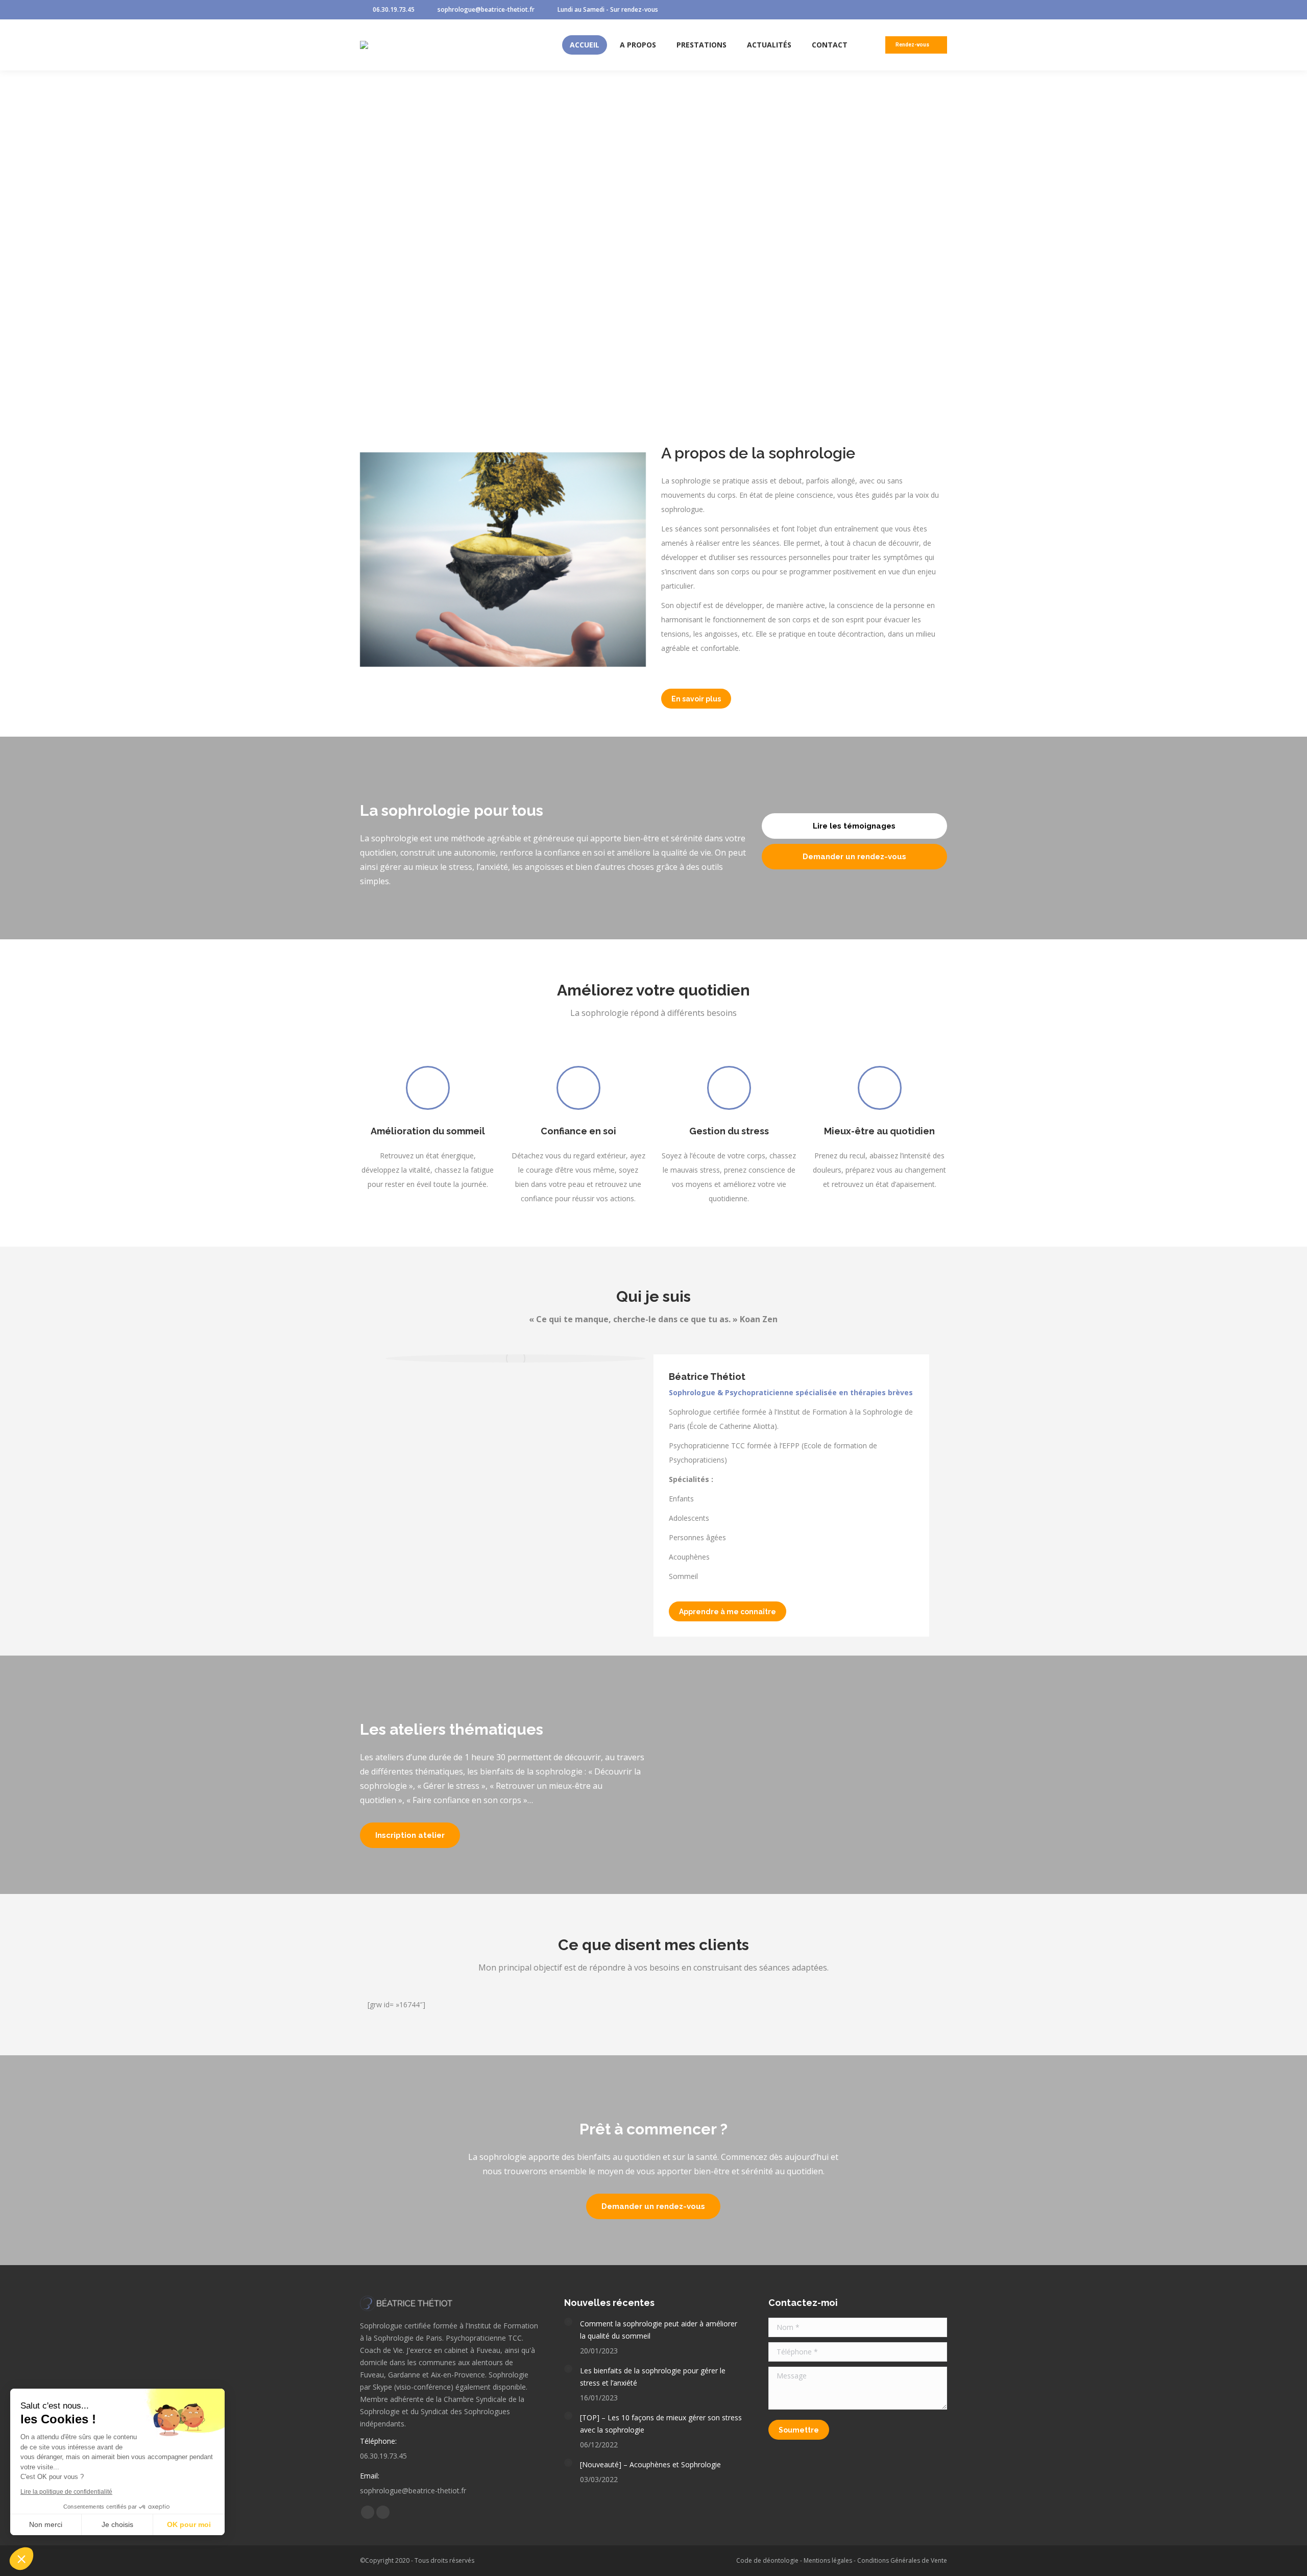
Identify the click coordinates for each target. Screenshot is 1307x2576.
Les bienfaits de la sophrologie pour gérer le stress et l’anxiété (653, 2377)
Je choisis (117, 2524)
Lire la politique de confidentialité (66, 2492)
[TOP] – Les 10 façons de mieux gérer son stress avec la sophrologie (661, 2424)
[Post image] (568, 2322)
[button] (21, 2559)
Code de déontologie (767, 2560)
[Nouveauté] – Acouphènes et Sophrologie (650, 2464)
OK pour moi (189, 2524)
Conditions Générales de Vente (902, 2560)
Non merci (46, 2524)
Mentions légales (828, 2560)
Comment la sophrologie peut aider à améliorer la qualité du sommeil (659, 2330)
